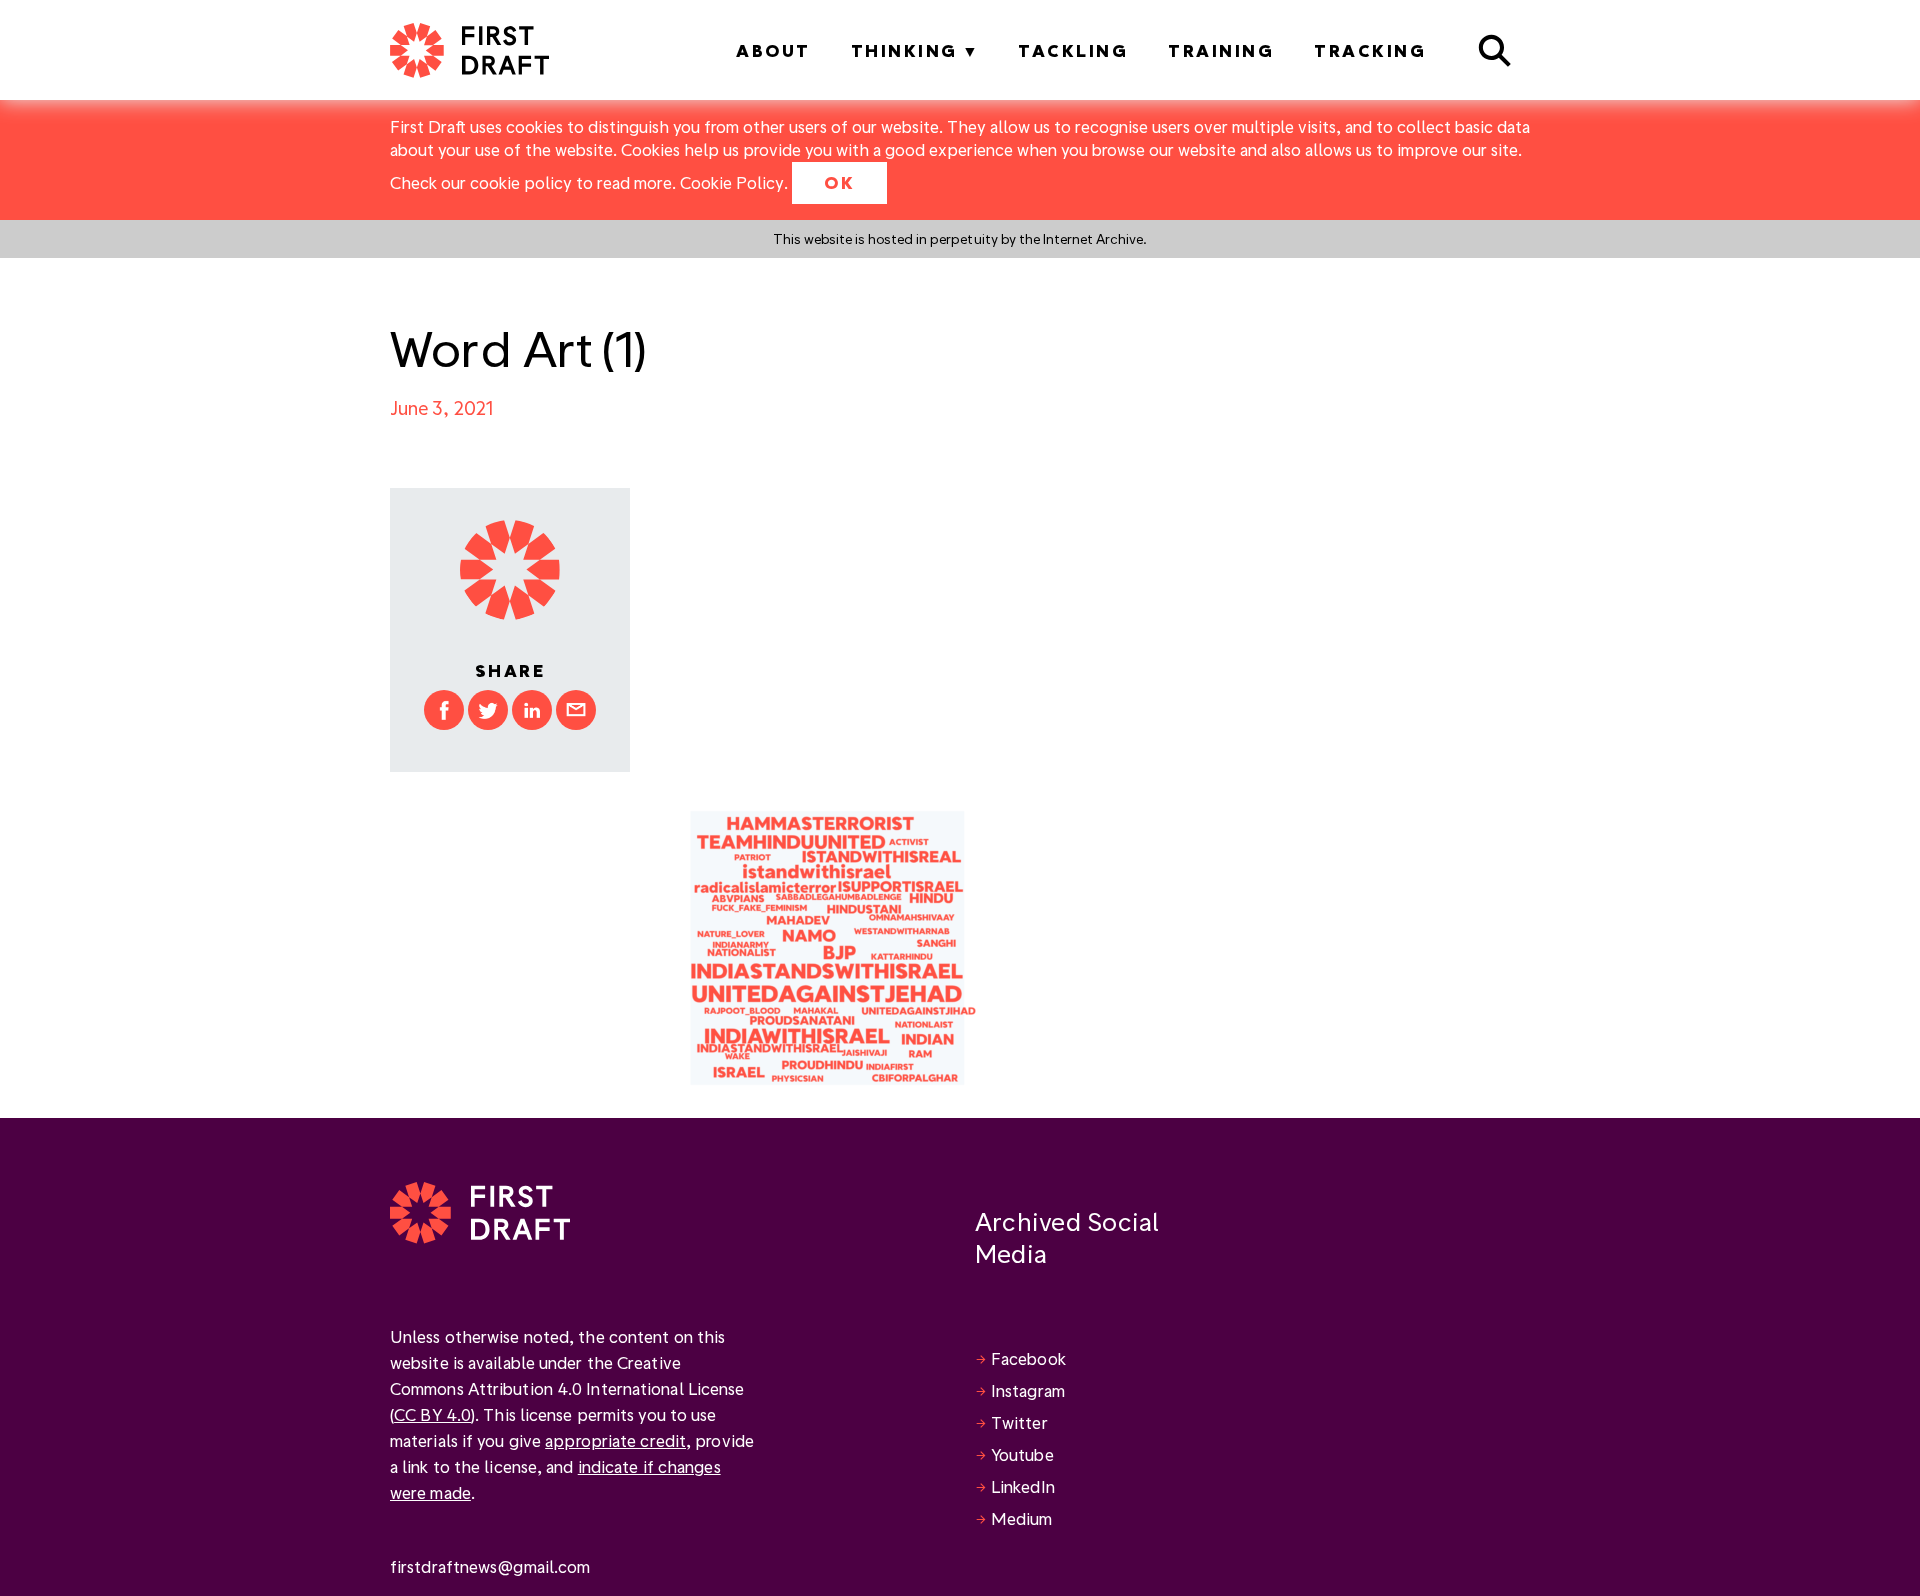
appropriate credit (615, 1440)
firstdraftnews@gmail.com (490, 1566)
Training (1221, 50)
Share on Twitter (488, 710)
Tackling (1073, 50)
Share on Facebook (444, 710)
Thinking (904, 50)
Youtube (1022, 1454)
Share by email (576, 710)
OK (839, 182)
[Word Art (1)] (833, 945)
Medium (1022, 1518)
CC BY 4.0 (432, 1414)
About (773, 50)
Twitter (1019, 1422)
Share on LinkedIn (532, 710)
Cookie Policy (732, 182)
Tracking (1370, 50)
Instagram (1028, 1390)
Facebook (1028, 1358)
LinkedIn (1023, 1486)
